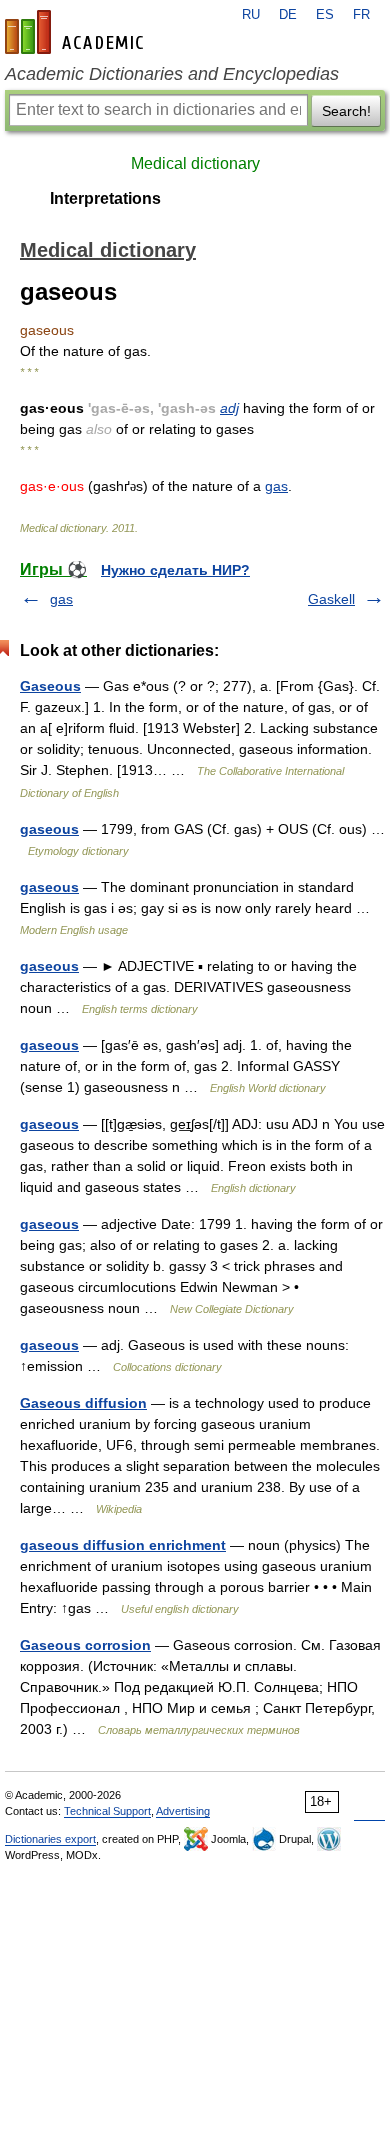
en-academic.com (77, 32)
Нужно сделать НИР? (175, 570)
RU (251, 15)
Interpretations (105, 198)
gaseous (49, 829)
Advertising (183, 1811)
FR (361, 15)
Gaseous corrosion (85, 1645)
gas (276, 486)
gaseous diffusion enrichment (123, 1545)
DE (288, 15)
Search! (346, 111)
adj (229, 408)
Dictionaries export (50, 1839)
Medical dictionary (195, 163)
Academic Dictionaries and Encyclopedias (172, 74)
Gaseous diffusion (83, 1403)
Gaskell (331, 599)
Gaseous (50, 686)
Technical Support (107, 1811)
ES (325, 15)
